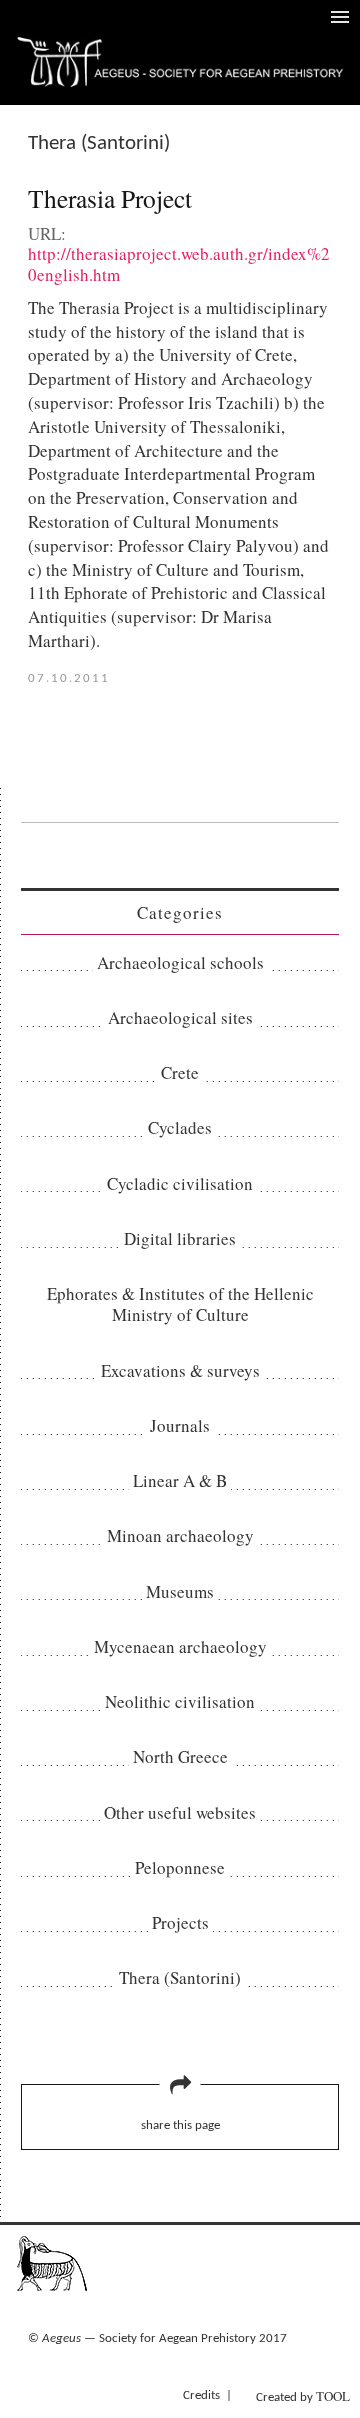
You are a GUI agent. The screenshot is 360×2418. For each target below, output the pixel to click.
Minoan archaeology (180, 1535)
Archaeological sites (180, 1017)
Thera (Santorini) (180, 1977)
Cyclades (180, 1127)
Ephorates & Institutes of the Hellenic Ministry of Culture (180, 1304)
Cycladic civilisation (180, 1183)
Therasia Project (110, 198)
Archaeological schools (180, 962)
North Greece (180, 1756)
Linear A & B (180, 1480)
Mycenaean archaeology (180, 1646)
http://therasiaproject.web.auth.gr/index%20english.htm (179, 263)
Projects (180, 1922)
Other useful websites (180, 1812)
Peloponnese (180, 1867)
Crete (180, 1072)
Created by (303, 2396)
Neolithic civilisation (180, 1701)
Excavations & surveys (180, 1370)
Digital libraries (180, 1238)
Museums (180, 1591)
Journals (180, 1425)
